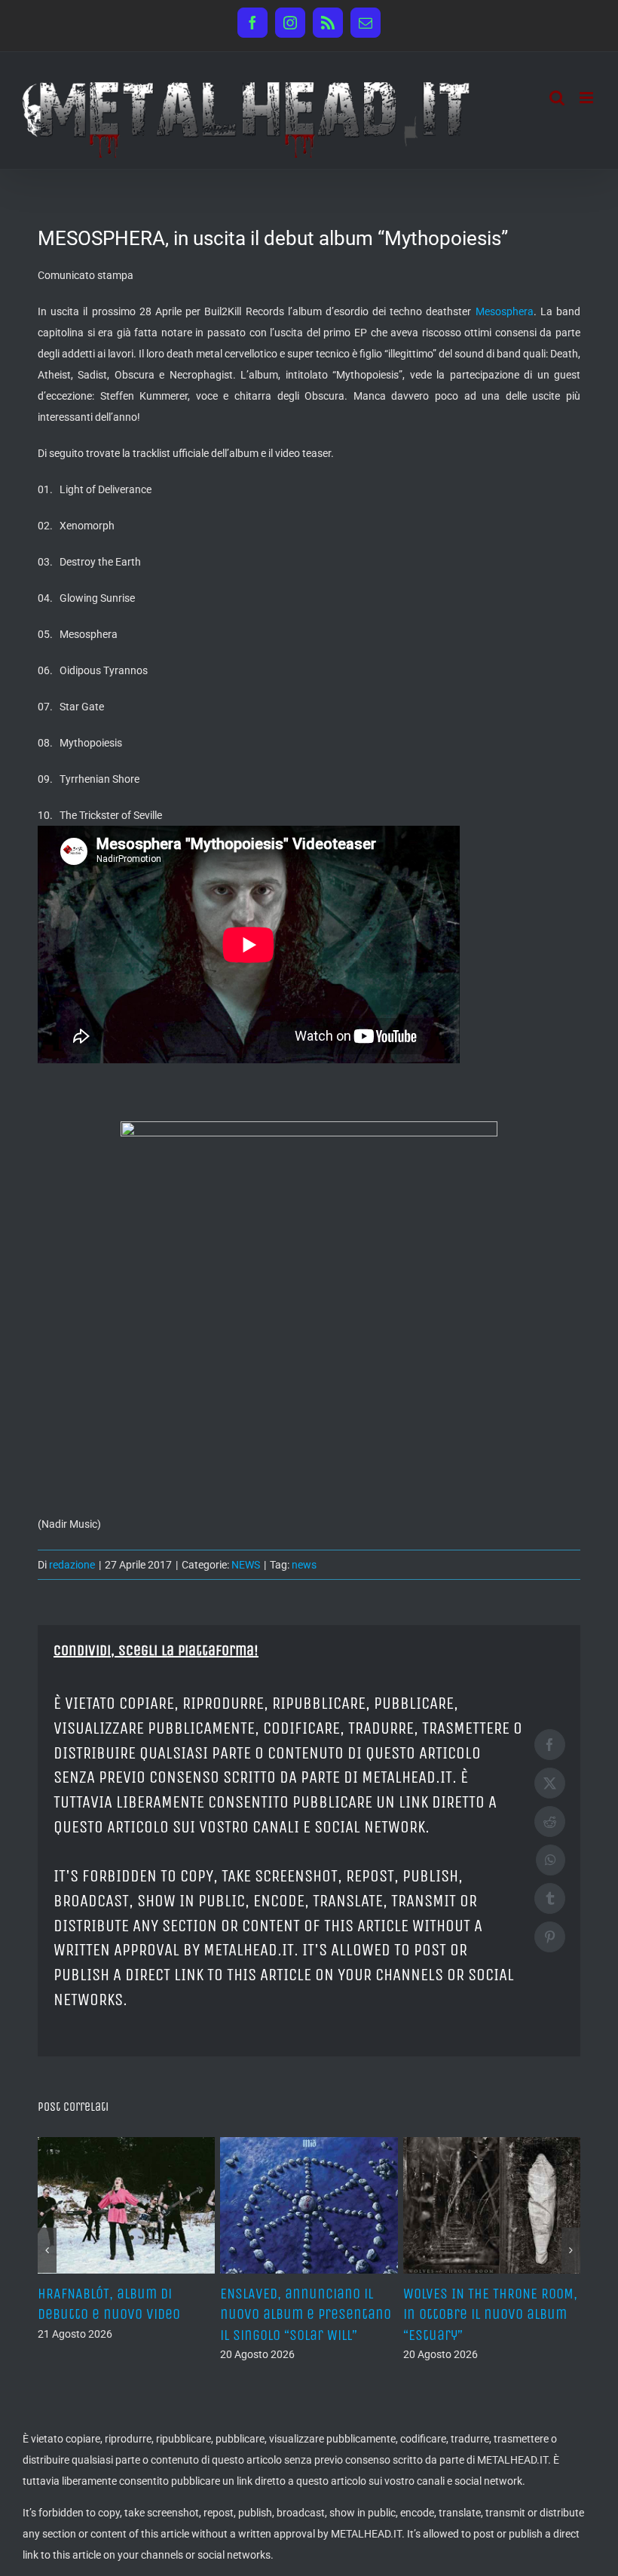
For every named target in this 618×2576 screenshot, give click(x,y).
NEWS (246, 1565)
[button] (47, 2240)
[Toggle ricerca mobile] (557, 98)
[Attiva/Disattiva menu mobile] (587, 98)
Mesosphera (505, 311)
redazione (72, 1565)
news (304, 1565)
